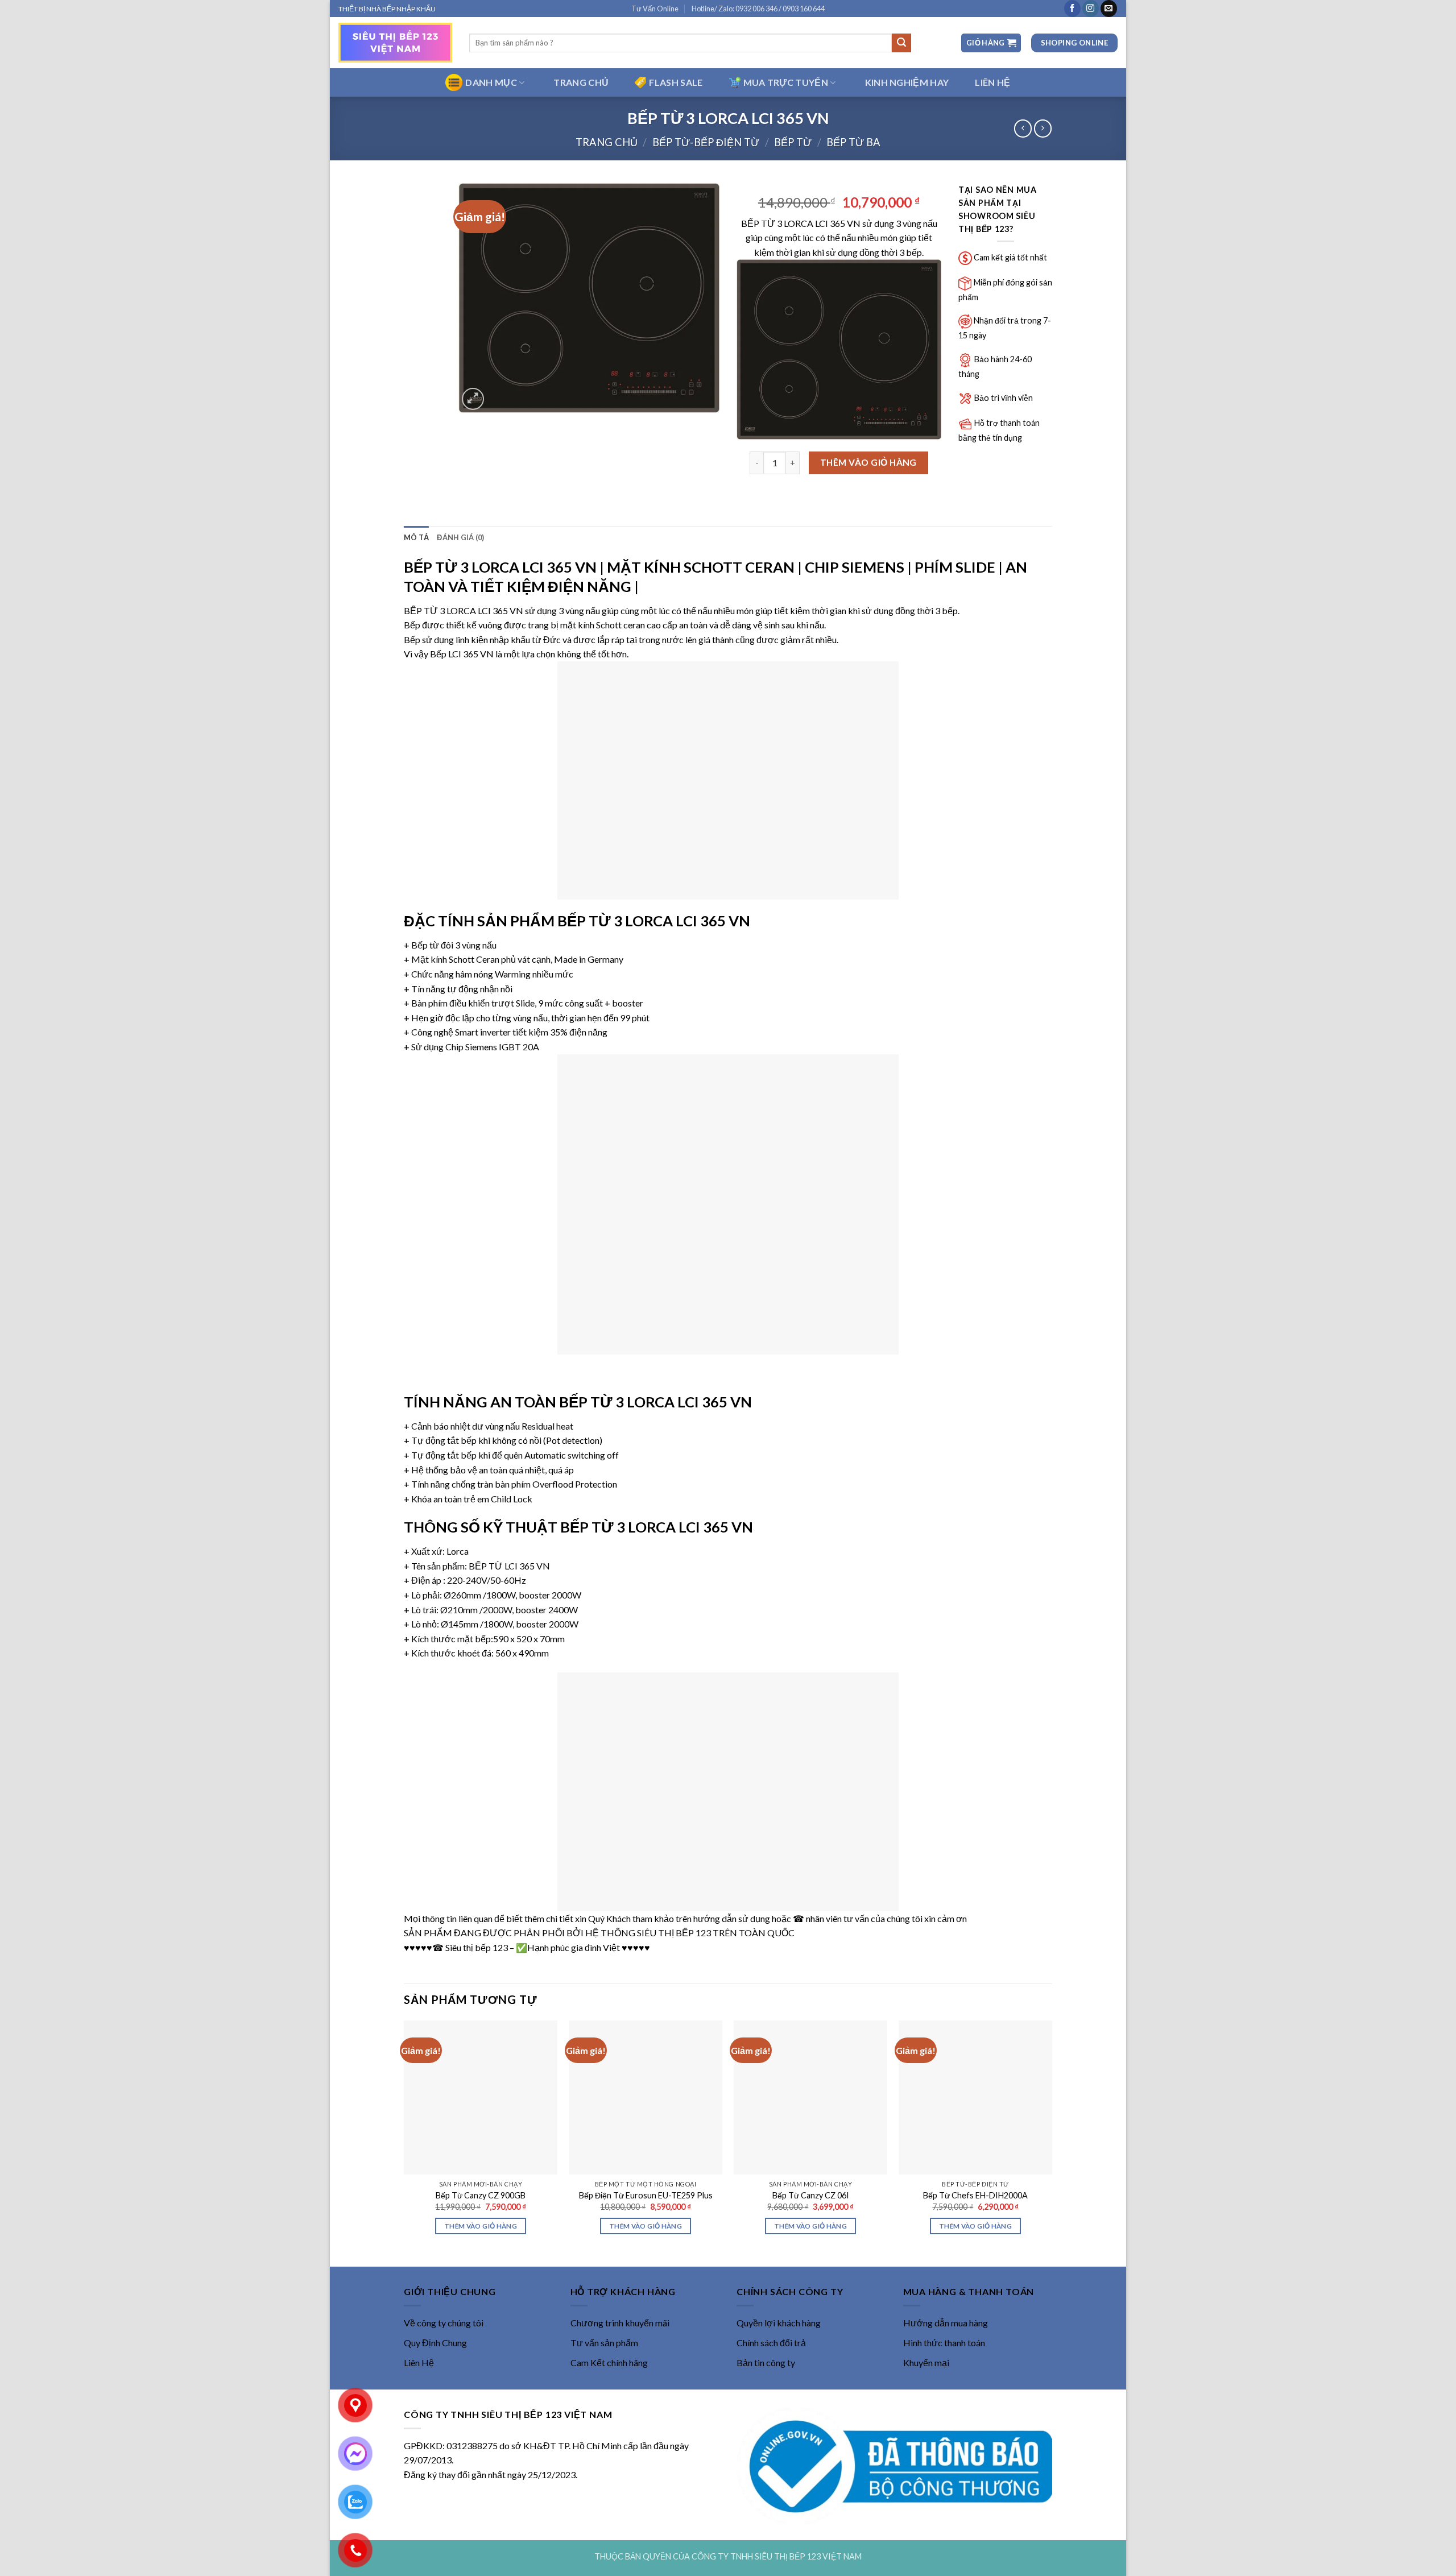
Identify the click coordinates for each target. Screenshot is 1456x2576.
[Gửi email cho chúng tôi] (1109, 9)
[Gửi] (901, 43)
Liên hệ (992, 82)
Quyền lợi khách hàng (779, 2323)
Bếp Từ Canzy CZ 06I (811, 2195)
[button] (991, 43)
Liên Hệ (419, 2362)
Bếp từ (793, 142)
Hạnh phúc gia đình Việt (574, 1947)
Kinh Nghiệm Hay (907, 82)
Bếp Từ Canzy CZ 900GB (481, 2195)
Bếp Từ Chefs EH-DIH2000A (975, 2195)
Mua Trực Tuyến (786, 82)
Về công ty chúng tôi (444, 2323)
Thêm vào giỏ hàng (868, 462)
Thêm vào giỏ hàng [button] (481, 2226)
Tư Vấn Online (655, 9)
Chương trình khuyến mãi (620, 2323)
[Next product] (1023, 128)
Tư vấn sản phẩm (604, 2343)
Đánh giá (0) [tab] (460, 537)
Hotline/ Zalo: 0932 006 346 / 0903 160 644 (758, 9)
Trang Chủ (581, 82)
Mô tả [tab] (416, 537)
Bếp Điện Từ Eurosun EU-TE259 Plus (646, 2195)
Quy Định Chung (435, 2343)
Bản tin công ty (766, 2362)
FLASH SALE (676, 82)
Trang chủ (607, 142)
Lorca (458, 1551)
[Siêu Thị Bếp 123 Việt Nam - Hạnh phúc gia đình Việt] (395, 43)
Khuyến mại (926, 2362)
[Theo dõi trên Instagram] (1091, 9)
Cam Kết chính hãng (609, 2362)
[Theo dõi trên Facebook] (1072, 9)
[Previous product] (1043, 128)
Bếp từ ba (853, 142)
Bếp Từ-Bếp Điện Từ (706, 142)
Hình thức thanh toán (944, 2343)
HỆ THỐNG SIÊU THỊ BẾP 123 (648, 1933)
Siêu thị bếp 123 (477, 1947)
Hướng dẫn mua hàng (946, 2323)
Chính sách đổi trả (771, 2343)
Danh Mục (491, 82)
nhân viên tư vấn (837, 1918)
